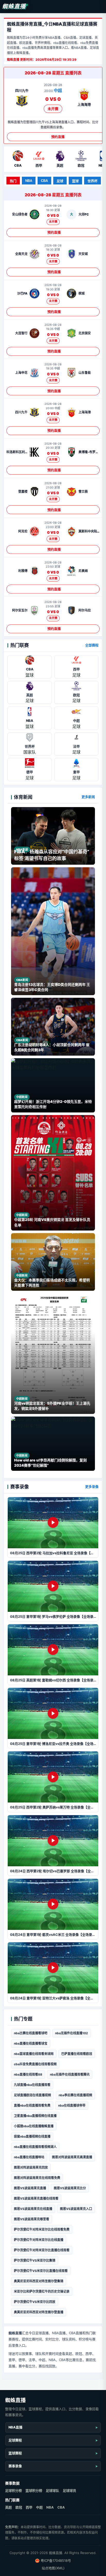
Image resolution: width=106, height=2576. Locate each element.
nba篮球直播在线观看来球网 (34, 2054)
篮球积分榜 (34, 2490)
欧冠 (19, 2507)
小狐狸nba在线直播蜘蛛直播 (34, 2126)
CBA (44, 181)
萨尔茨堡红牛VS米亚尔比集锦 (35, 2260)
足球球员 (69, 2490)
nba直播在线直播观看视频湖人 (35, 2147)
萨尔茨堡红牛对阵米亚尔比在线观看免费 (42, 2229)
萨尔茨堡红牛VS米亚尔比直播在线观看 (41, 2271)
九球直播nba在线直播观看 (32, 2085)
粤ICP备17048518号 (56, 2560)
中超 (39, 2507)
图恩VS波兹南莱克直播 (30, 2188)
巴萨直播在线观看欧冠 (77, 2054)
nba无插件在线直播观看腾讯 (70, 2074)
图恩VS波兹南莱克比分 (70, 2188)
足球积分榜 (14, 2490)
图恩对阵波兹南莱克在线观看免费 (37, 2178)
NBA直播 (15, 2427)
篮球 (75, 181)
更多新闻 (88, 797)
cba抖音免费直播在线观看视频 (35, 2064)
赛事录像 (15, 2466)
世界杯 (92, 181)
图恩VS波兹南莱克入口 (76, 2209)
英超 (8, 2507)
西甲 (29, 2507)
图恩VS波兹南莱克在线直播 (33, 2209)
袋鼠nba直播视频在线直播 (32, 2136)
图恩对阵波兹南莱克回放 (31, 2167)
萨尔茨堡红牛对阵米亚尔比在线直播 (39, 2240)
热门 (13, 181)
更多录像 (92, 1487)
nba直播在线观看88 (28, 2074)
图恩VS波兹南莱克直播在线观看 (36, 2198)
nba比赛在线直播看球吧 (31, 2033)
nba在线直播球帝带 (72, 2105)
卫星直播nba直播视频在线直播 (35, 2116)
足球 (60, 181)
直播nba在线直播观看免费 (32, 2105)
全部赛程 (92, 645)
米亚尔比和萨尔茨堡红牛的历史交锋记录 (42, 2291)
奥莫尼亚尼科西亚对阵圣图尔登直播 (39, 2312)
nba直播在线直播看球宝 (31, 2043)
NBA (29, 181)
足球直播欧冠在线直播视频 (32, 2095)
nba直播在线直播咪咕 (29, 2157)
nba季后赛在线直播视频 (75, 2095)
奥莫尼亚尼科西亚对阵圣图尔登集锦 (39, 2281)
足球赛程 (15, 2440)
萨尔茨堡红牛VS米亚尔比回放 (35, 2302)
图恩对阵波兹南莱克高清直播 (72, 2157)
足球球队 (52, 2490)
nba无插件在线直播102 (72, 2033)
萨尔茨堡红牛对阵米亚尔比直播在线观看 (42, 2250)
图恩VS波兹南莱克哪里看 (32, 2219)
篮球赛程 (15, 2453)
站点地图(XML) (53, 2568)
